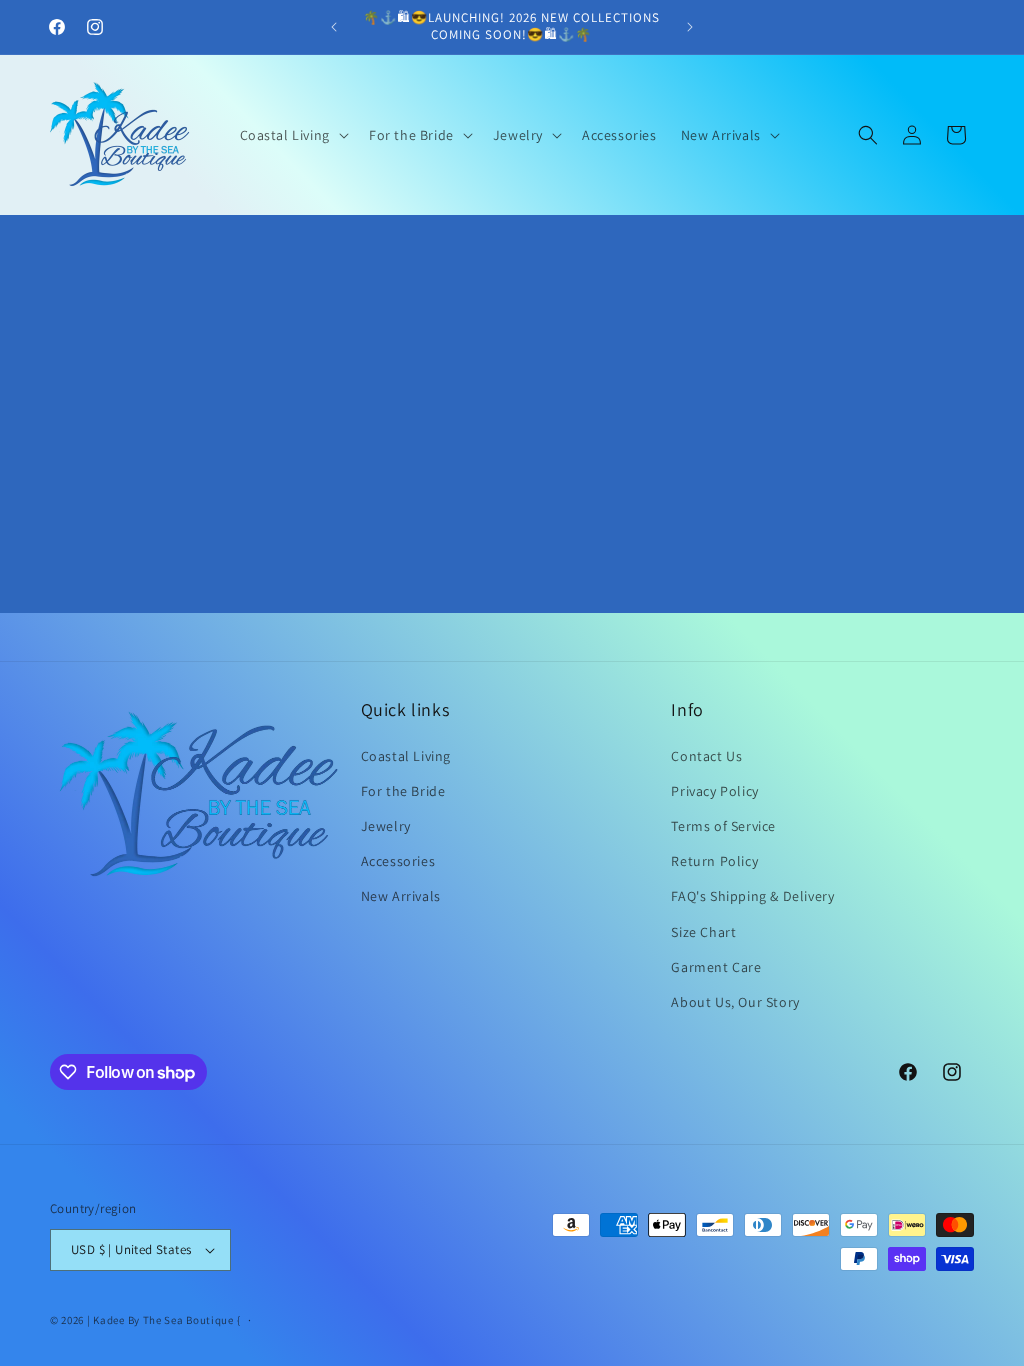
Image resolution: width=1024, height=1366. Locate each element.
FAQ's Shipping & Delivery (752, 896)
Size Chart (703, 932)
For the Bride (403, 791)
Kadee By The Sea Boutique (163, 1320)
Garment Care (716, 967)
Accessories (398, 861)
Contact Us (706, 756)
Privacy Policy (714, 791)
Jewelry (386, 826)
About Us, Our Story (735, 1002)
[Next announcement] (690, 27)
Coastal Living (406, 756)
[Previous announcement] (334, 27)
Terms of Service (723, 826)
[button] (292, 135)
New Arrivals (401, 896)
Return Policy (714, 861)
